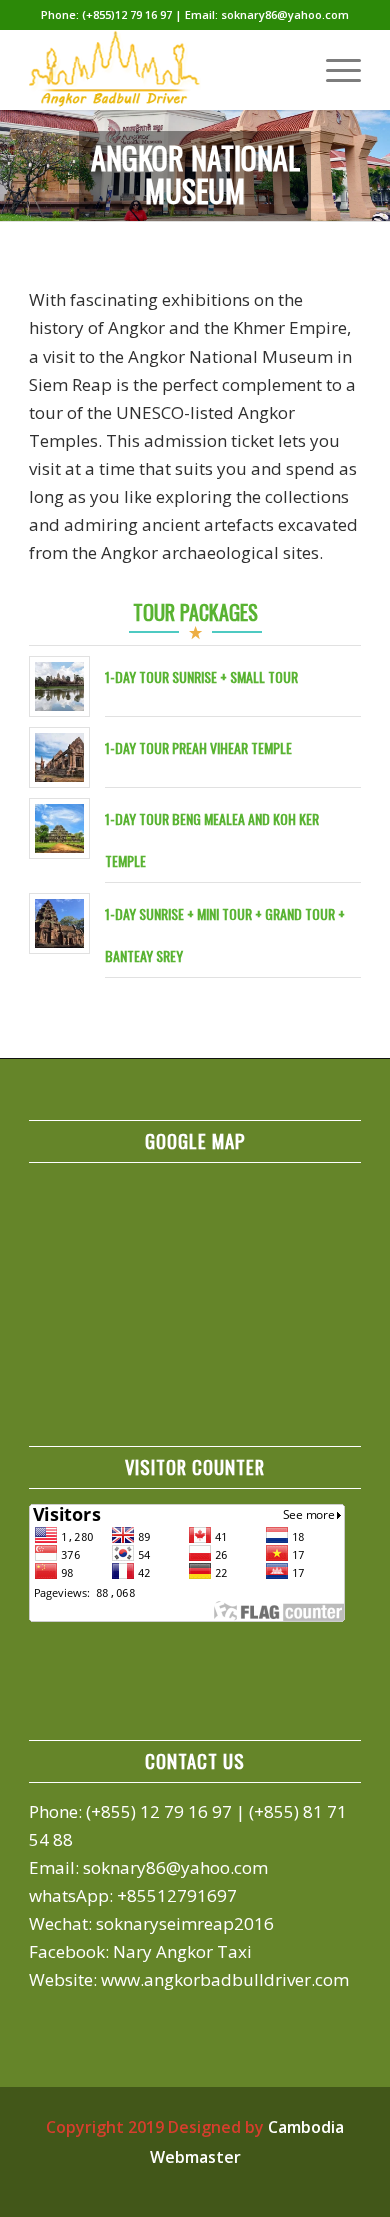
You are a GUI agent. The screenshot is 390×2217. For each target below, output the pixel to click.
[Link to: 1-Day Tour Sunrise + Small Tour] (59, 686)
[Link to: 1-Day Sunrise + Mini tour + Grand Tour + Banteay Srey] (59, 923)
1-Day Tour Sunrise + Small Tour (201, 676)
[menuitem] (333, 70)
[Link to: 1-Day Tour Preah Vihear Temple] (59, 757)
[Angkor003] (161, 70)
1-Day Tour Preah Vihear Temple (198, 747)
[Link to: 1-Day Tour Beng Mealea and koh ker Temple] (59, 828)
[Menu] (333, 70)
